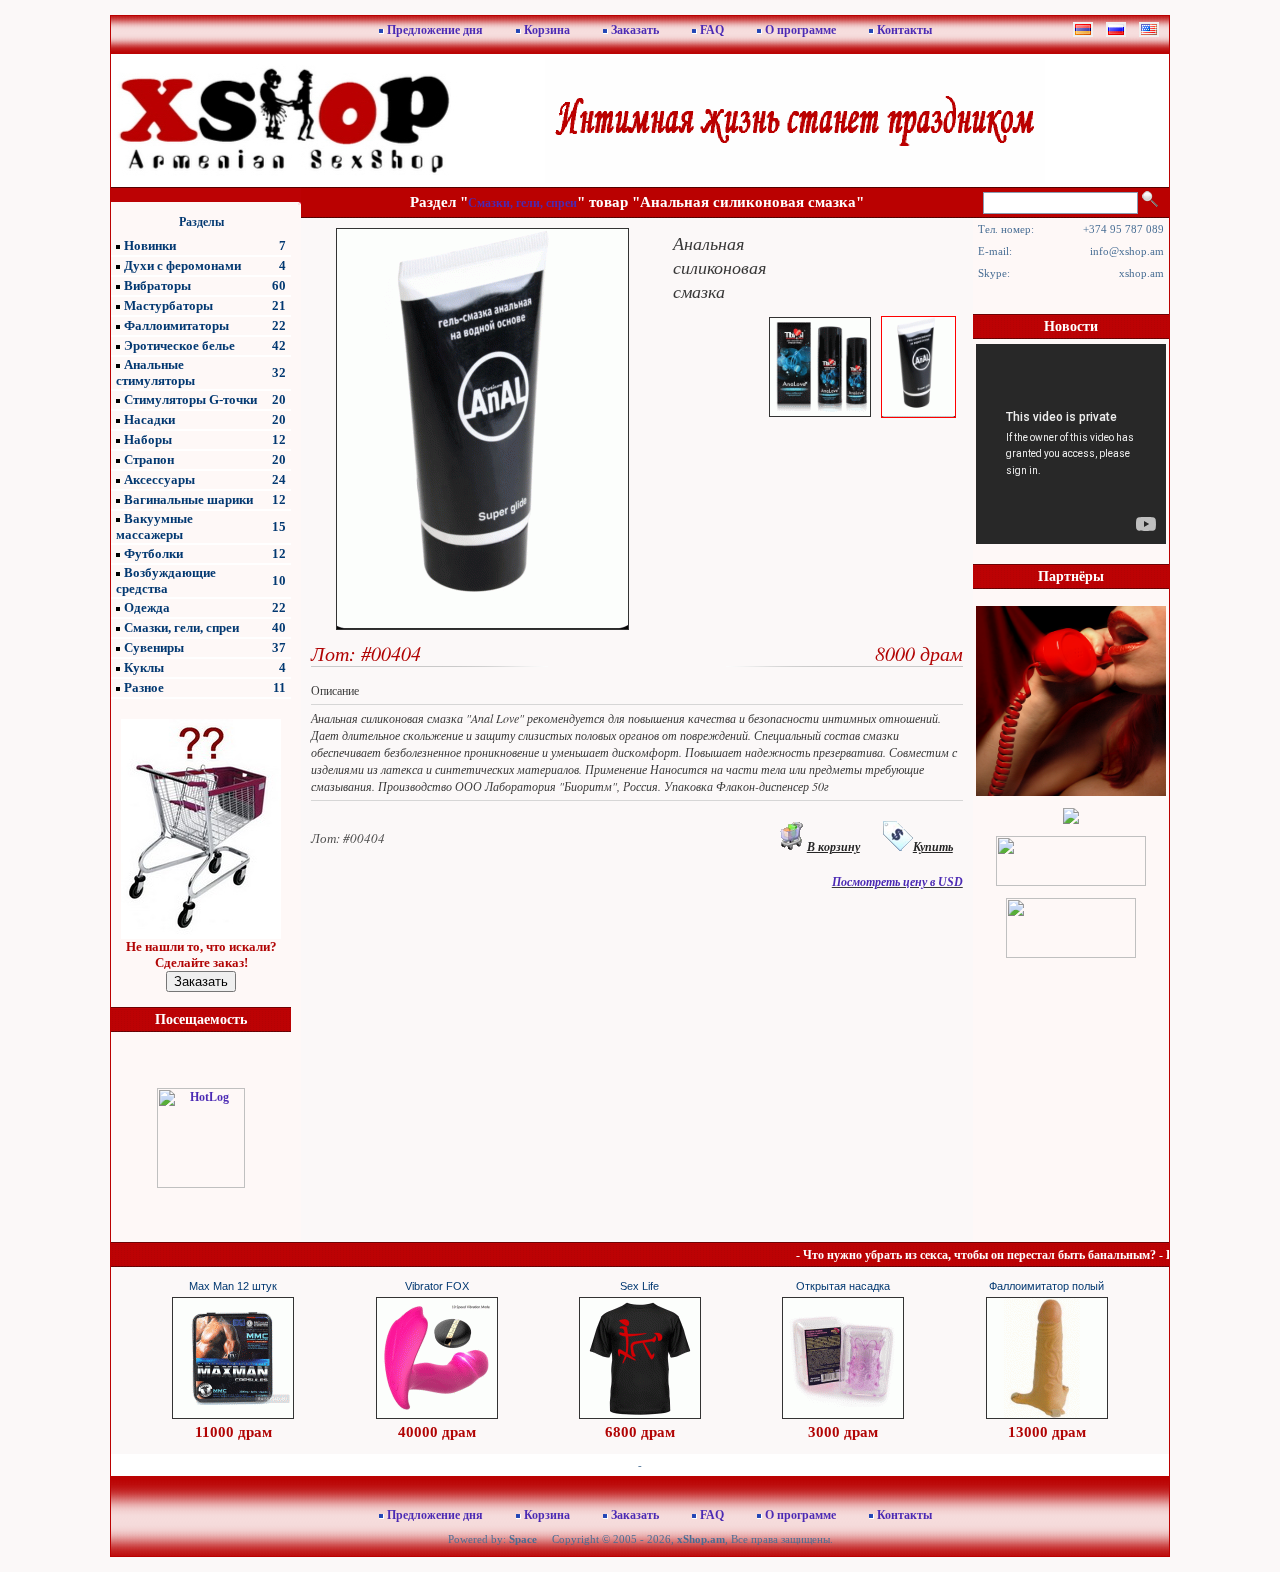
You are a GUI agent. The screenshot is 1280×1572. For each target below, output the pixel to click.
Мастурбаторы (168, 305)
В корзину (833, 847)
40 (279, 627)
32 (279, 372)
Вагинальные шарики (188, 499)
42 (279, 345)
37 (279, 647)
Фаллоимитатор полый (1046, 1286)
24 (279, 479)
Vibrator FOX (437, 1286)
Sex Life (639, 1286)
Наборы (148, 439)
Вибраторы (157, 285)
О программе (800, 30)
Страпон (149, 459)
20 (279, 399)
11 (279, 687)
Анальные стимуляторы (155, 372)
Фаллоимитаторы (176, 325)
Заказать (635, 30)
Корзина (547, 30)
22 (279, 325)
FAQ (712, 30)
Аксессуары (159, 479)
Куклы (144, 667)
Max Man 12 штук (233, 1286)
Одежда (147, 607)
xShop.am (701, 1539)
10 (279, 580)
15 (279, 526)
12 (279, 439)
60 (279, 285)
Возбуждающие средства (166, 580)
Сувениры (154, 647)
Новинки (150, 245)
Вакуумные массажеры (154, 526)
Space (523, 1539)
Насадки (149, 419)
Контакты (904, 30)
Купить (933, 847)
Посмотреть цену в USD (897, 882)
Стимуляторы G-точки (190, 399)
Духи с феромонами (182, 265)
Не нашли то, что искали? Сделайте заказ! (201, 954)
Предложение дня (435, 30)
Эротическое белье (179, 345)
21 (279, 305)
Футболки (153, 553)
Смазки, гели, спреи (181, 627)
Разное (144, 687)
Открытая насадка (843, 1286)
